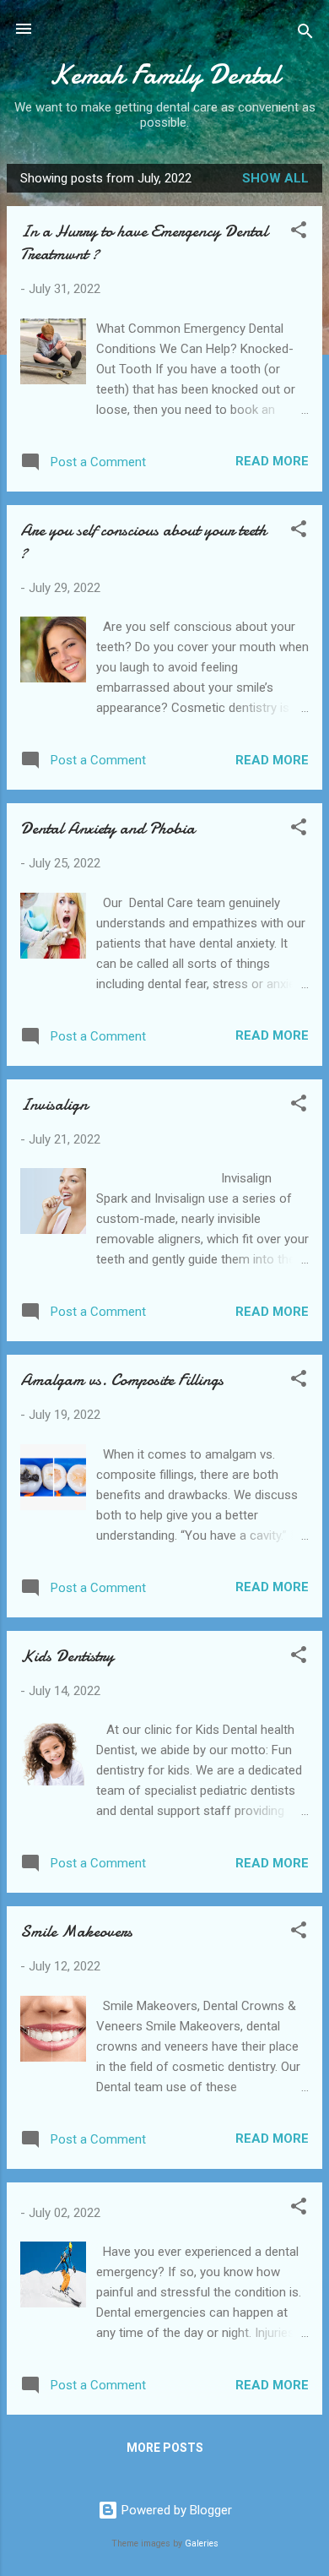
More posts (165, 2448)
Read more (272, 461)
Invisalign (54, 1104)
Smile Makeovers (76, 1931)
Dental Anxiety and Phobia (108, 828)
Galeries (202, 2543)
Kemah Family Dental (164, 75)
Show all (275, 178)
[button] (299, 233)
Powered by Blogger (175, 2510)
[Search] (305, 34)
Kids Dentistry (67, 1656)
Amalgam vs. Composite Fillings (122, 1380)
